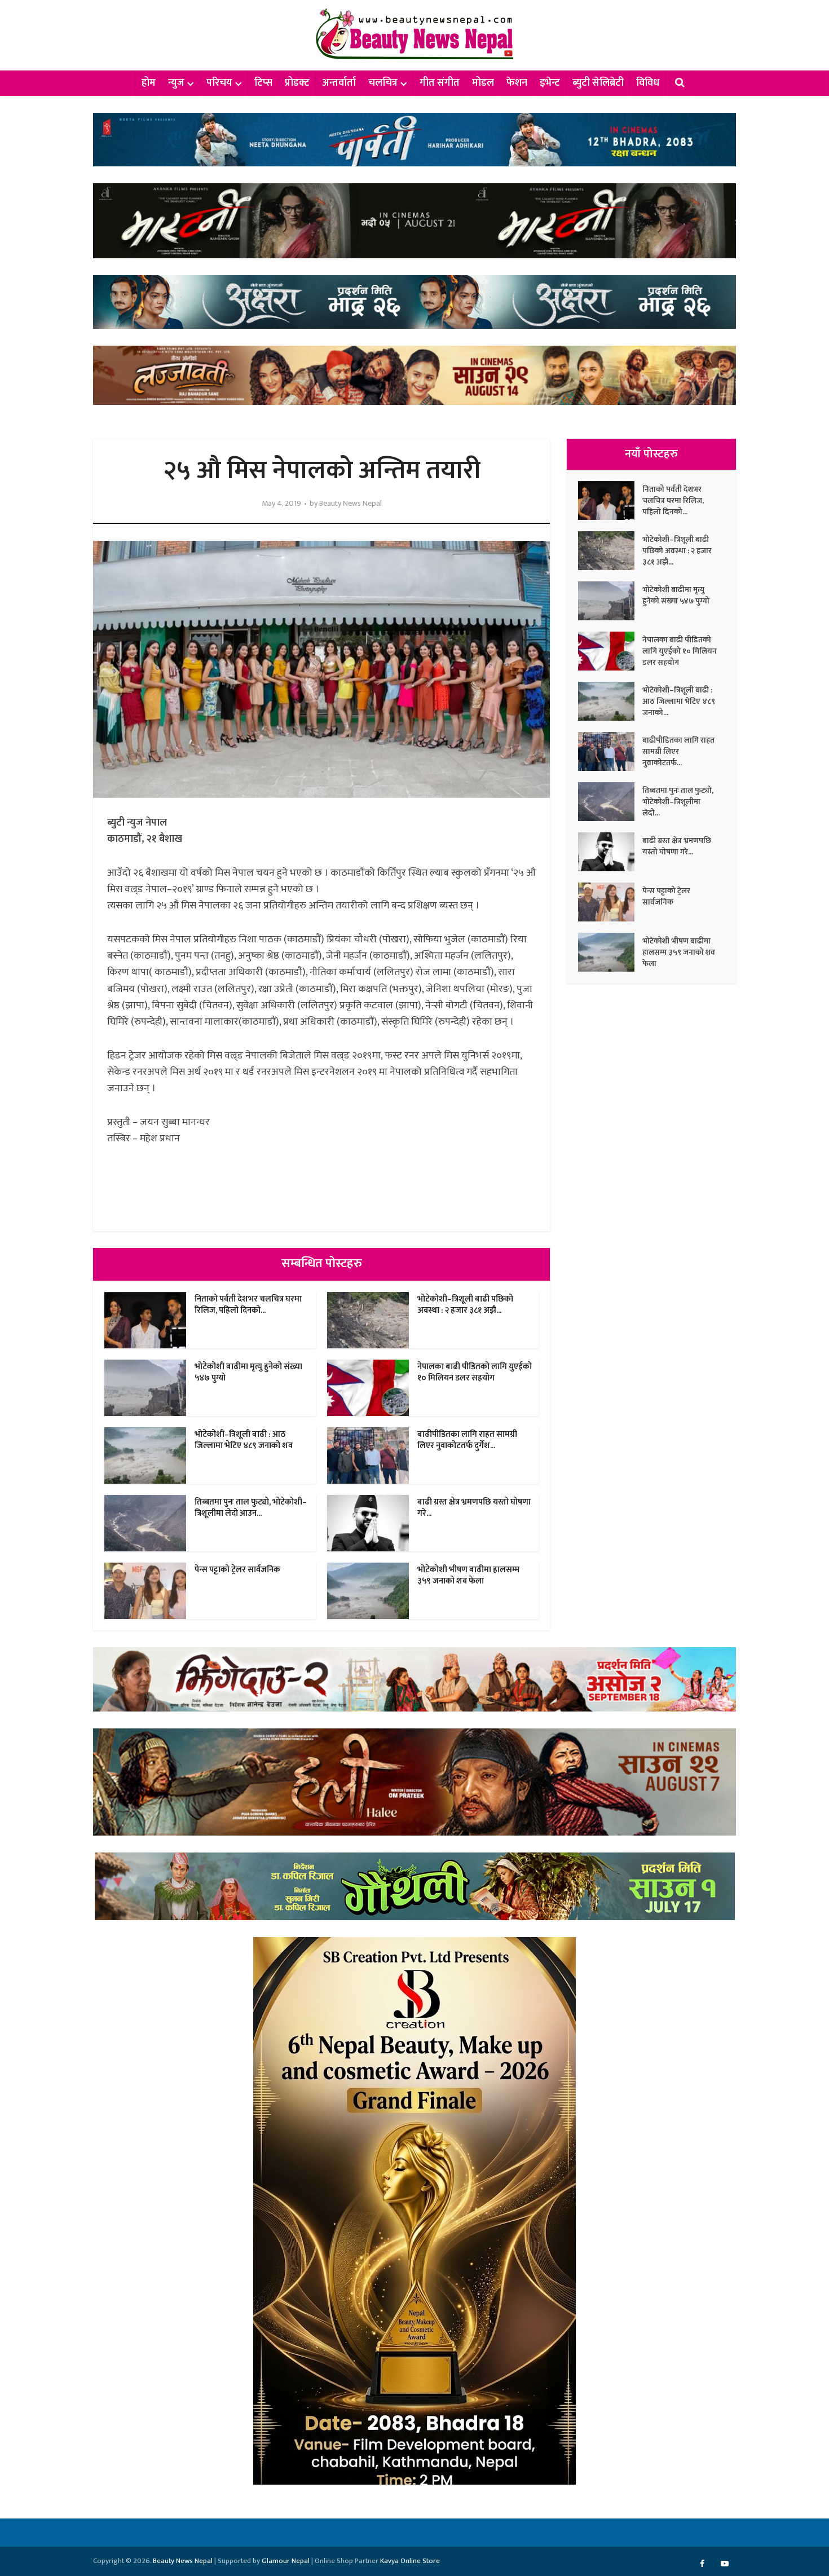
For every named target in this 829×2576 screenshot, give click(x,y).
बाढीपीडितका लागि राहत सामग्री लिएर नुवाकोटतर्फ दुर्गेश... (467, 1440)
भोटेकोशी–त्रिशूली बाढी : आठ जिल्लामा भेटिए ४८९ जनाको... (679, 701)
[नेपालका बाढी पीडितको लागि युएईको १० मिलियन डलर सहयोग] (610, 651)
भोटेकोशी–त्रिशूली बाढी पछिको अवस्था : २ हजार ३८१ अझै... (465, 1305)
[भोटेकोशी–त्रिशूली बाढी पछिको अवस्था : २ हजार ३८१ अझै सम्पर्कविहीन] (610, 551)
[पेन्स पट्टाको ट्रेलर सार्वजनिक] (610, 902)
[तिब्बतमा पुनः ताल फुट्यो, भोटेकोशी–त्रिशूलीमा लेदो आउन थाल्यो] (610, 802)
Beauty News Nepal (350, 504)
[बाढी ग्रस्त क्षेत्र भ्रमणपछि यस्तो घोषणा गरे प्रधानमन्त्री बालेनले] (610, 852)
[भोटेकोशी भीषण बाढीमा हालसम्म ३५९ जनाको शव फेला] (610, 952)
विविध (648, 83)
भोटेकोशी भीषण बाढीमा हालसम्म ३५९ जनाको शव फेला (468, 1575)
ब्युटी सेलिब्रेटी (598, 83)
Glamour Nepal (286, 2561)
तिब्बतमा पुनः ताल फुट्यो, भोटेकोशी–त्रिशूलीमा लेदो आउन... (251, 1508)
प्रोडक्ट (297, 83)
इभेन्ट (550, 83)
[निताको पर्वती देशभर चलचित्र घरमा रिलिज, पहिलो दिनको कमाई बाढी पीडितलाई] (610, 500)
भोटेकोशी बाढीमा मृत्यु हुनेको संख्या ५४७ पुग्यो (248, 1372)
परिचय (219, 83)
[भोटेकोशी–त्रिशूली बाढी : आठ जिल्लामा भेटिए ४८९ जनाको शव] (610, 701)
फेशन (517, 83)
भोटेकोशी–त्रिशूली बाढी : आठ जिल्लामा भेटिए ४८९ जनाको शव (244, 1440)
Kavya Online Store (410, 2561)
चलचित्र (383, 83)
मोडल (483, 83)
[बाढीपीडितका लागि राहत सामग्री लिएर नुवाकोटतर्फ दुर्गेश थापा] (610, 751)
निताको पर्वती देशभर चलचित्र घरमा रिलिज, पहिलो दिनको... (248, 1305)
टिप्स (263, 83)
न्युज (176, 83)
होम (149, 83)
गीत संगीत (440, 83)
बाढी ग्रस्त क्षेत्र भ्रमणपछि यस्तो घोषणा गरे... (474, 1508)
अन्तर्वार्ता (339, 83)
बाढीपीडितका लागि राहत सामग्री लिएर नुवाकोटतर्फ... (678, 751)
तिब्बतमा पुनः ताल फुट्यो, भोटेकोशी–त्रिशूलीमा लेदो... (678, 801)
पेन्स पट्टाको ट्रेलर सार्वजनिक (237, 1570)
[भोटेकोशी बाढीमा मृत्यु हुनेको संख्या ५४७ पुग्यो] (610, 601)
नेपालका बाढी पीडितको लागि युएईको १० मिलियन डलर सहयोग (475, 1372)
